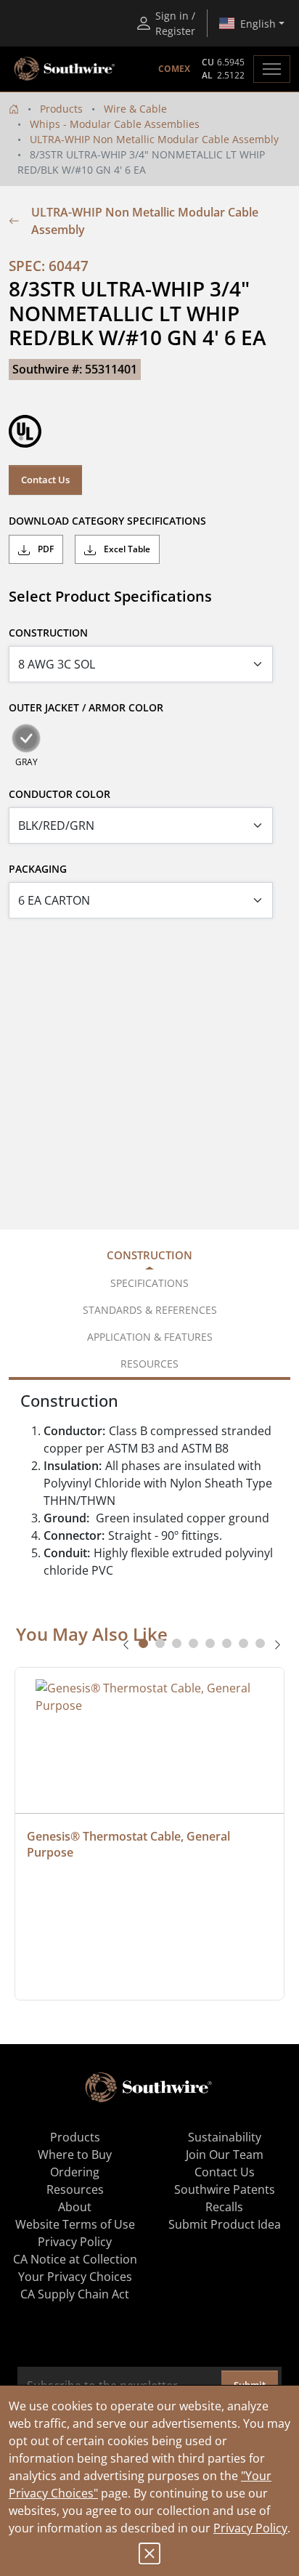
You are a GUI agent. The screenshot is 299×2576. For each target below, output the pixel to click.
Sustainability (225, 2137)
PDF (45, 549)
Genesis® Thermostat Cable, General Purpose (130, 1844)
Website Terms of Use (75, 2224)
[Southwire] (65, 69)
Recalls (224, 2207)
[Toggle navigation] (272, 69)
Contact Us (45, 480)
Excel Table (126, 549)
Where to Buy (75, 2155)
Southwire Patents (225, 2189)
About (75, 2207)
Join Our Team (225, 2155)
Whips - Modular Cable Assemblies (115, 124)
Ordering (75, 2172)
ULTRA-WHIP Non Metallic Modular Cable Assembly (154, 139)
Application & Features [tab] (150, 1337)
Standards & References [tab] (150, 1310)
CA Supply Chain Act (75, 2294)
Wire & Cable (135, 109)
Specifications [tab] (149, 1283)
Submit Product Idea (225, 2224)
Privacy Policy (250, 2528)
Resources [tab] (149, 1364)
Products (61, 109)
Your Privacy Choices (75, 2277)
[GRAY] (26, 738)
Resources (75, 2189)
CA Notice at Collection (75, 2259)
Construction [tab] (149, 1255)
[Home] (14, 109)
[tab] (143, 1643)
